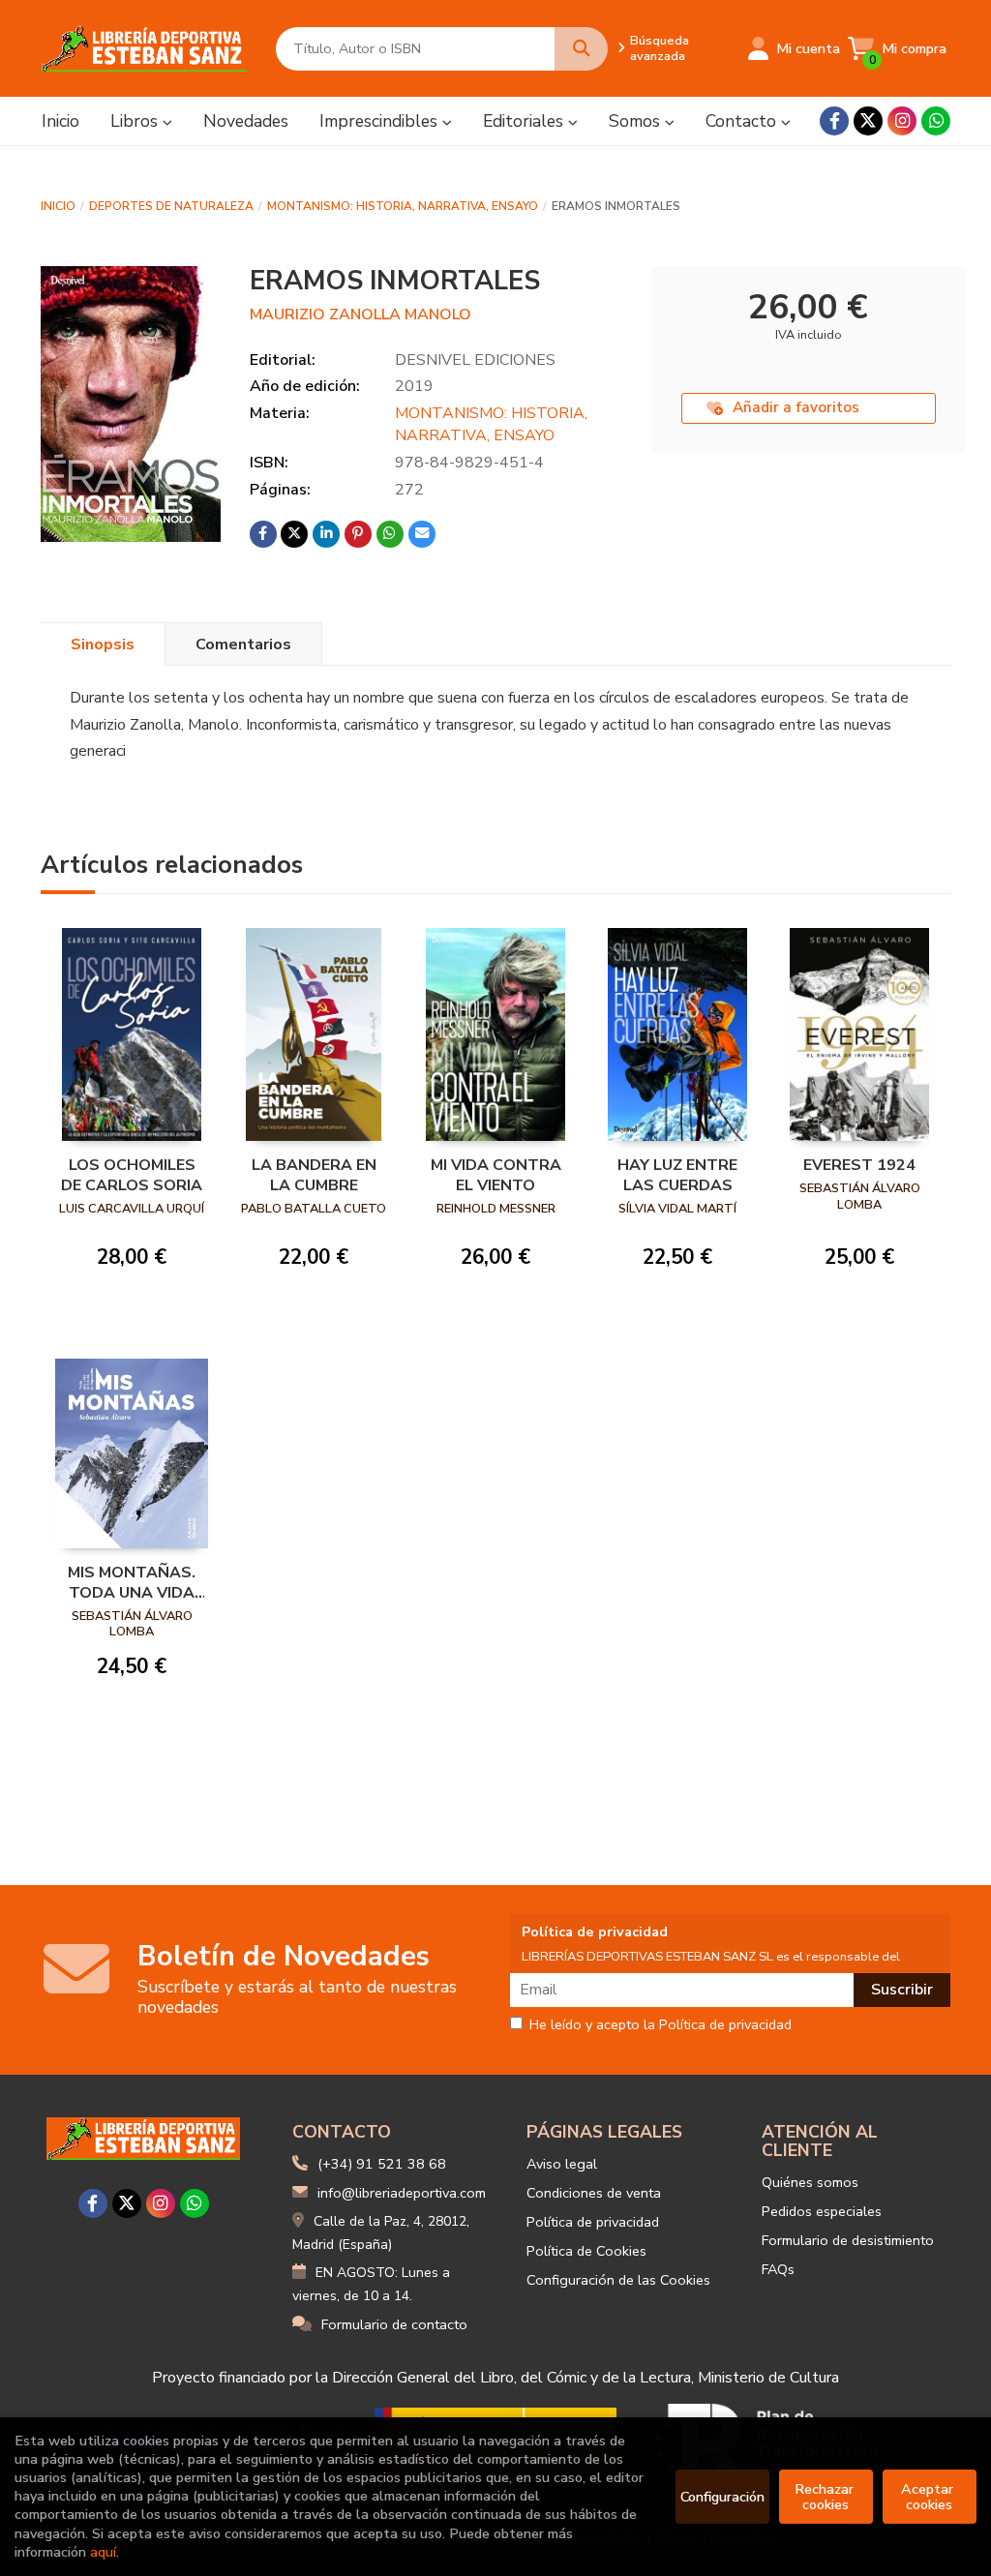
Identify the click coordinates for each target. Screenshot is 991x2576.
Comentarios (243, 644)
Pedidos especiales (822, 2211)
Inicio (58, 206)
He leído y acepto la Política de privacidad (661, 2025)
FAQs (778, 2269)
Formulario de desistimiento (848, 2240)
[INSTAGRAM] (902, 121)
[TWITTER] (868, 121)
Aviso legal (562, 2164)
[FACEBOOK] (834, 121)
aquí (103, 2552)
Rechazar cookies (826, 2497)
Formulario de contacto (394, 2324)
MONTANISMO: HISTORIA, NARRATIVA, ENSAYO (403, 206)
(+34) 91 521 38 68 (382, 2164)
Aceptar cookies (929, 2497)
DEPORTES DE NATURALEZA (171, 206)
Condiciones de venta (594, 2193)
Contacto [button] (743, 121)
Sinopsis (103, 644)
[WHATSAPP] (936, 121)
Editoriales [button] (526, 121)
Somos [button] (637, 121)
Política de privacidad (593, 2222)
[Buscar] (581, 49)
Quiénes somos (810, 2182)
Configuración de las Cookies (618, 2280)
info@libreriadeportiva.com (402, 2193)
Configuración (722, 2497)
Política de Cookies (586, 2251)
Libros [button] (136, 121)
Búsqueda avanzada (660, 48)
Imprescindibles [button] (381, 121)
